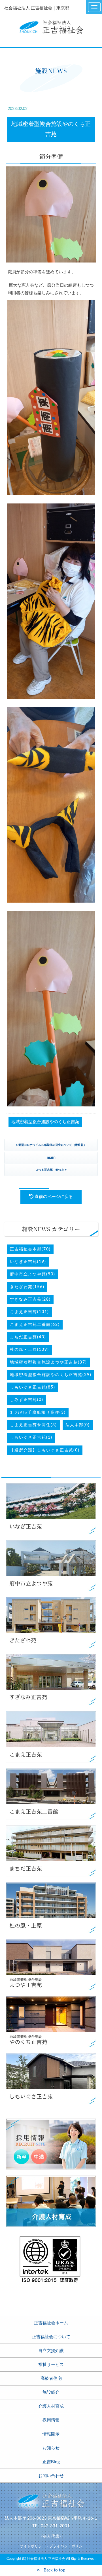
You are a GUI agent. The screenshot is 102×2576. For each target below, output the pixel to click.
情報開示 (51, 2434)
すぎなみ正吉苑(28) (30, 1299)
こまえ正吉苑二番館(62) (35, 1325)
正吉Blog (51, 2462)
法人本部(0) (78, 1425)
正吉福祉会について (51, 2337)
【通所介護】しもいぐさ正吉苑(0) (45, 1450)
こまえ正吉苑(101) (29, 1312)
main (51, 1158)
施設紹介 (51, 2392)
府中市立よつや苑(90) (33, 1274)
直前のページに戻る (53, 1197)
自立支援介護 (51, 2351)
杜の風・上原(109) (29, 1350)
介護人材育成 (51, 2406)
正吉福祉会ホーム (51, 2323)
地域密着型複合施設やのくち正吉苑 (45, 1122)
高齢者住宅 (51, 2379)
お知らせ (51, 2448)
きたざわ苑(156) (27, 1287)
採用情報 (51, 2420)
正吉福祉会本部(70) (30, 1249)
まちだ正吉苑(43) (28, 1337)
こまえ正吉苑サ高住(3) (33, 1425)
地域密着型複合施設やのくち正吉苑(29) (51, 1375)
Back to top (52, 2570)
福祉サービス (51, 2365)
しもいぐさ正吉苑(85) (33, 1387)
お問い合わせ (51, 2476)
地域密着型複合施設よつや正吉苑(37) (48, 1362)
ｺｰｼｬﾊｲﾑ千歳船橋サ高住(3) (38, 1413)
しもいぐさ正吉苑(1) (31, 1438)
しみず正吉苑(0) (27, 1400)
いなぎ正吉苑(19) (28, 1262)
